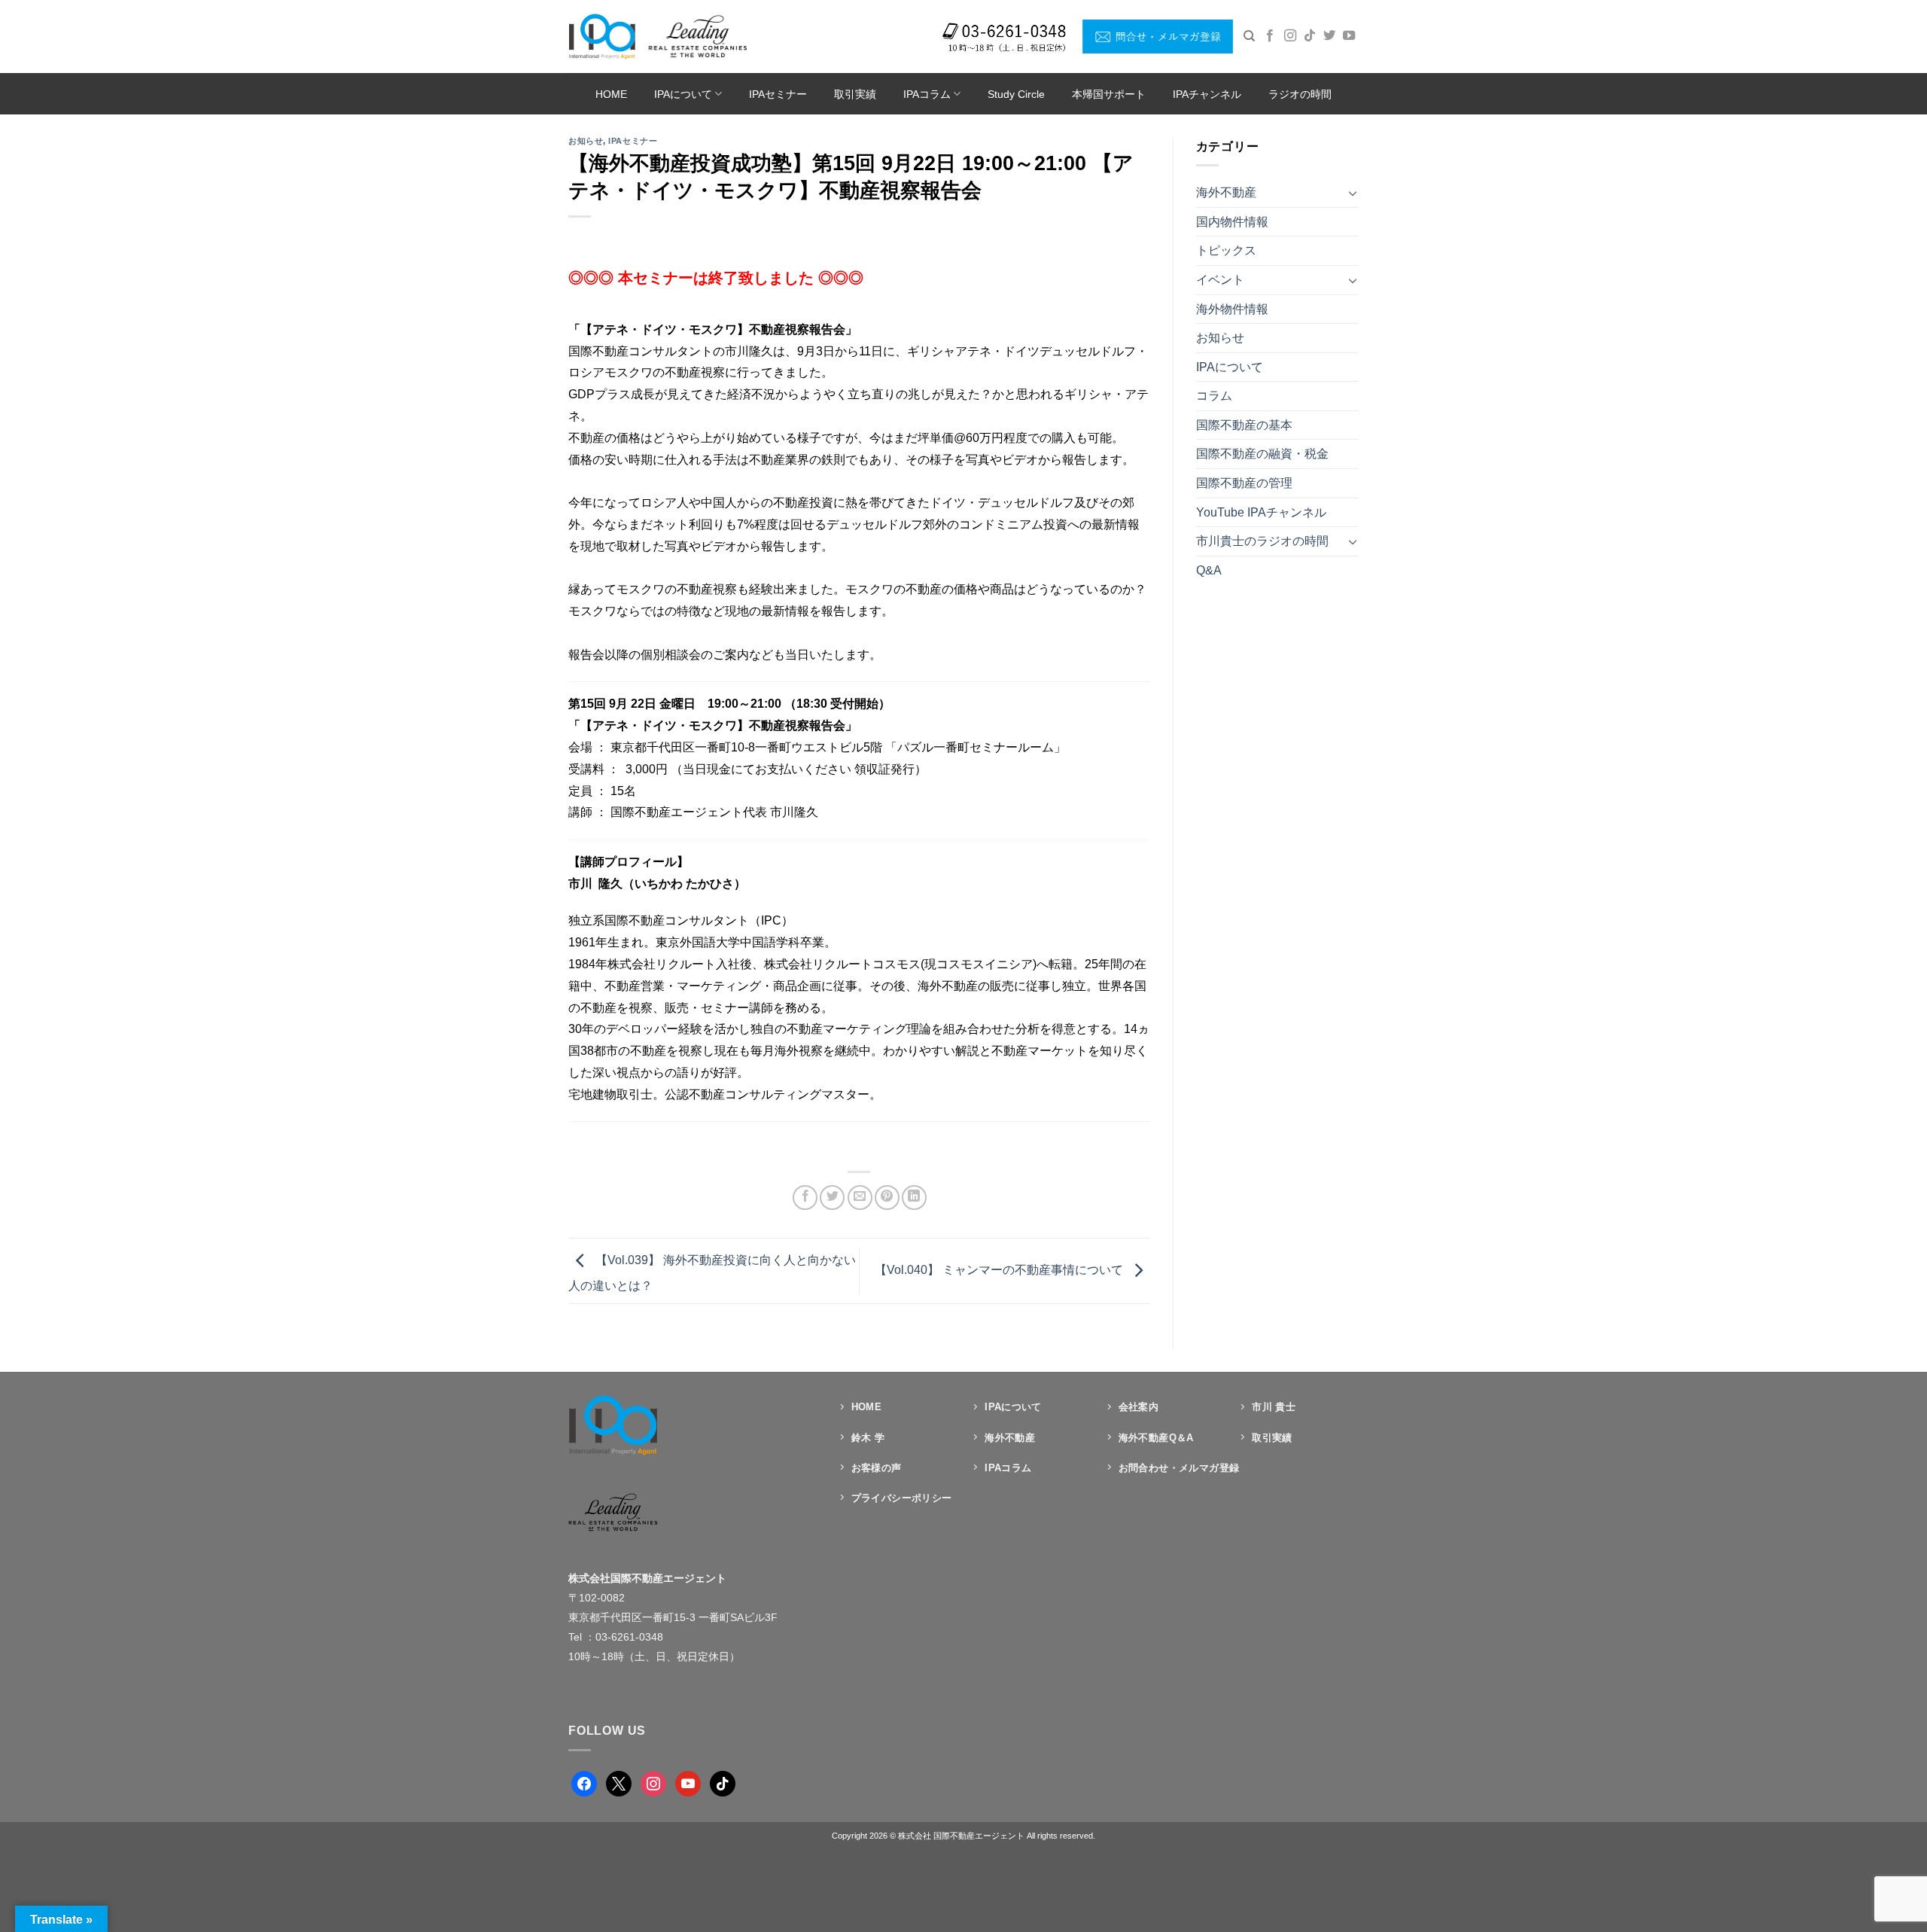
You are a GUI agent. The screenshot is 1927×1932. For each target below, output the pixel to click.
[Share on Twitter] (832, 1198)
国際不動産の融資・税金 (1262, 454)
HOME (611, 94)
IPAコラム (927, 94)
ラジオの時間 (1300, 94)
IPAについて (683, 94)
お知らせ (586, 141)
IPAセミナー (778, 94)
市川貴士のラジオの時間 (1262, 541)
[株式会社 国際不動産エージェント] (658, 36)
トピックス (1226, 250)
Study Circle (1016, 94)
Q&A (1209, 570)
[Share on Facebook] (805, 1198)
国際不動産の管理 (1244, 483)
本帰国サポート (1109, 94)
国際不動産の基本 (1244, 425)
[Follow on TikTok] (1310, 36)
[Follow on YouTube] (1349, 36)
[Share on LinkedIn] (914, 1198)
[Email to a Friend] (860, 1198)
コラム (1214, 396)
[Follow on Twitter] (1329, 36)
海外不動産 (1226, 192)
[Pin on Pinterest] (887, 1198)
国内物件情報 (1232, 222)
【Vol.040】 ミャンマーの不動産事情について (1000, 1271)
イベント (1220, 280)
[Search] (1249, 36)
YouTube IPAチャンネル (1261, 512)
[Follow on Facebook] (1270, 36)
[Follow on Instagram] (1290, 36)
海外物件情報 (1232, 309)
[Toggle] (1353, 193)
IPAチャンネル (1207, 94)
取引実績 (855, 94)
